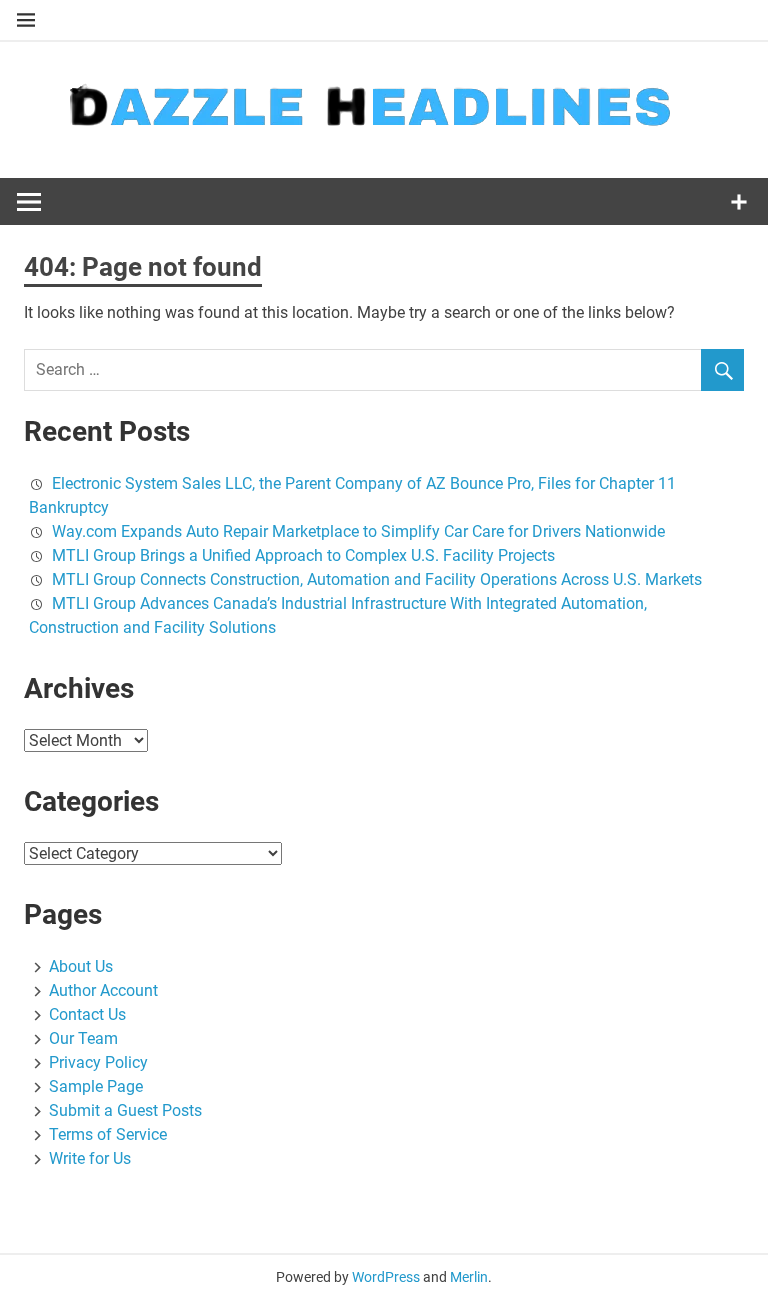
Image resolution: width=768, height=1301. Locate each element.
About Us (81, 966)
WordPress (386, 1277)
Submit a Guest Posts (125, 1110)
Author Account (103, 990)
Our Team (83, 1038)
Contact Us (87, 1014)
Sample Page (96, 1086)
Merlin (469, 1277)
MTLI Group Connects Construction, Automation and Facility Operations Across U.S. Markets (377, 579)
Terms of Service (108, 1134)
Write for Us (90, 1158)
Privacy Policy (98, 1062)
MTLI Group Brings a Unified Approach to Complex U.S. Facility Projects (303, 555)
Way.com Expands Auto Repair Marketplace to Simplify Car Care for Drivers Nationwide (358, 531)
